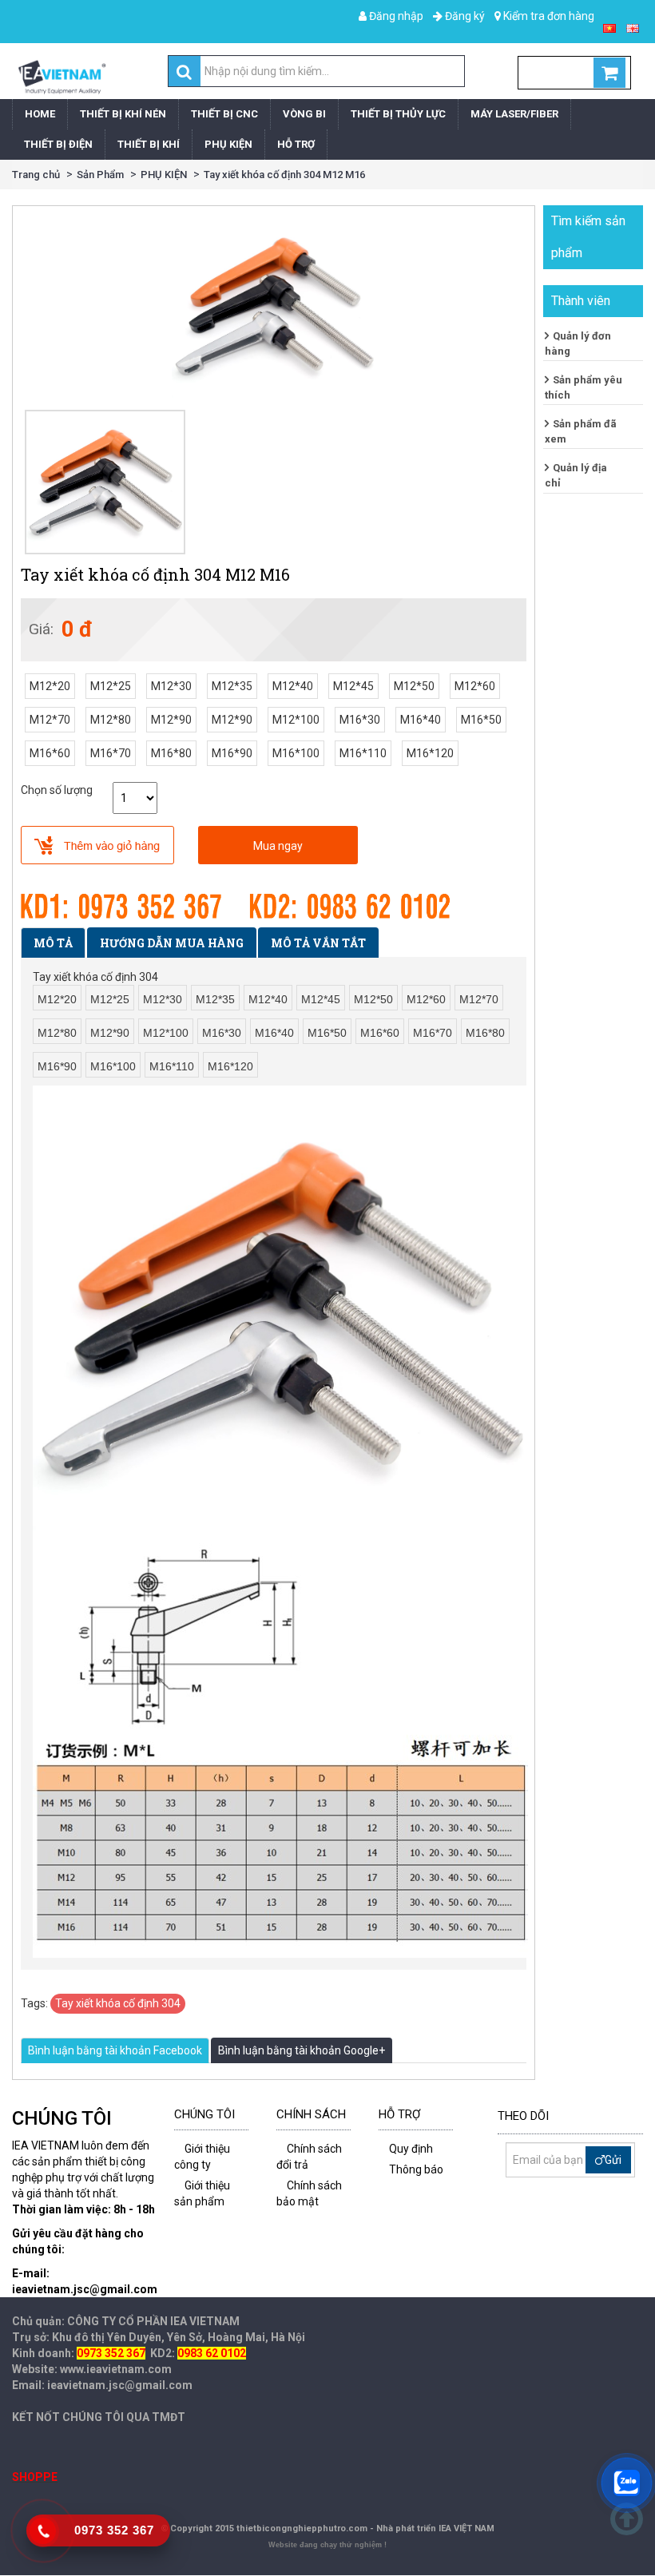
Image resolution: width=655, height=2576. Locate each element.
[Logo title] (61, 77)
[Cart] (574, 73)
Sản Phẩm (100, 175)
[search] (184, 72)
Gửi (613, 2160)
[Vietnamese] (609, 27)
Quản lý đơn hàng (578, 343)
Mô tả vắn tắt (318, 943)
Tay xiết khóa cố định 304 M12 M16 (284, 175)
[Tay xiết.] (105, 482)
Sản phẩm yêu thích (584, 387)
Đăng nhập (395, 16)
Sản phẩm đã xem (581, 431)
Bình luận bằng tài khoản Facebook (115, 2050)
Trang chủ (36, 175)
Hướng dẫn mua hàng (172, 943)
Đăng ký (464, 16)
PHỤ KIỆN (164, 175)
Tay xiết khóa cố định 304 (118, 2003)
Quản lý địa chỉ (576, 475)
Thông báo (416, 2169)
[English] (633, 27)
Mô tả (53, 943)
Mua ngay (278, 846)
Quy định (411, 2149)
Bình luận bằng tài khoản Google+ (302, 2050)
